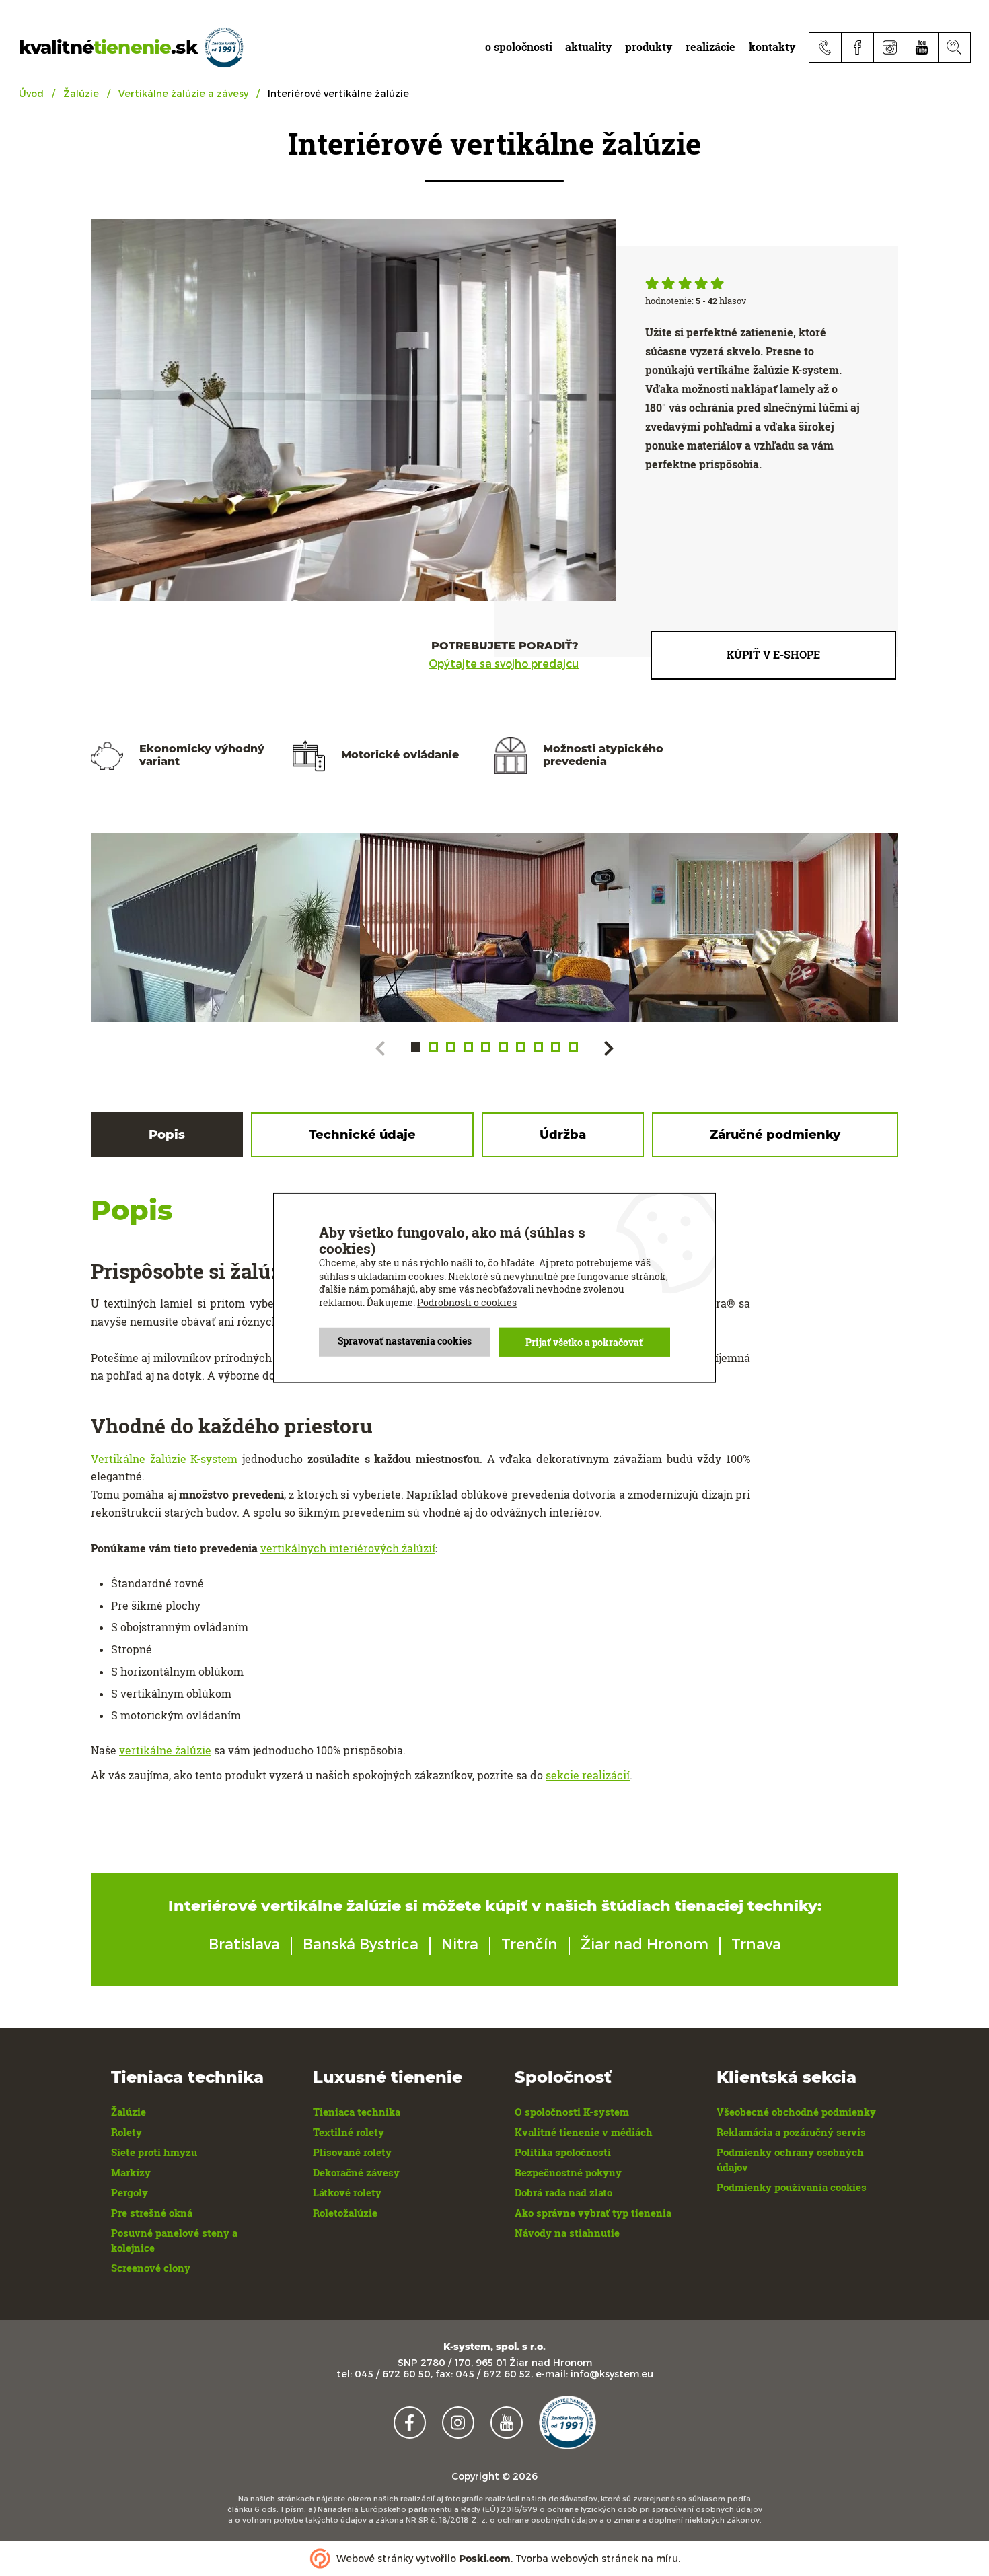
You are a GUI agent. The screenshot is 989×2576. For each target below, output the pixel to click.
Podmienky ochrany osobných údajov (790, 2159)
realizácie (710, 47)
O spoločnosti (519, 47)
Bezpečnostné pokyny (568, 2172)
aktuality (588, 47)
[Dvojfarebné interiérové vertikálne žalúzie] (764, 927)
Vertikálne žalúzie (139, 1459)
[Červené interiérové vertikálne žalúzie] (494, 927)
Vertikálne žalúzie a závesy (183, 93)
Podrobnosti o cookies (467, 1302)
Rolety (126, 2132)
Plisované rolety (352, 2152)
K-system (214, 1459)
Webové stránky (375, 2558)
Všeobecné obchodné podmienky (796, 2112)
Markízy (131, 2172)
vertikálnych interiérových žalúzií (348, 1548)
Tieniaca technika (357, 2112)
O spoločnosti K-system (572, 2112)
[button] (416, 1047)
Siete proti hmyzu (154, 2152)
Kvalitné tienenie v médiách (584, 2132)
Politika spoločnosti (563, 2152)
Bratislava (244, 1943)
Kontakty (772, 47)
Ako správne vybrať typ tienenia (593, 2213)
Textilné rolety (349, 2132)
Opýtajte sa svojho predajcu (504, 664)
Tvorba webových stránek (577, 2558)
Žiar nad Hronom (645, 1943)
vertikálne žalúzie (165, 1750)
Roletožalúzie (345, 2213)
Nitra (460, 1943)
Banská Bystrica (361, 1943)
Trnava (756, 1943)
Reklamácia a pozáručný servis (791, 2132)
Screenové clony (151, 2268)
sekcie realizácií (588, 1775)
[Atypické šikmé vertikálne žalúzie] (225, 927)
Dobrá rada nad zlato (563, 2192)
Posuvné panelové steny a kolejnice (174, 2240)
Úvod (31, 93)
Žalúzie (81, 93)
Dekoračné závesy (356, 2172)
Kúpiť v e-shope (773, 654)
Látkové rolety (347, 2192)
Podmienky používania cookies (792, 2187)
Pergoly (130, 2192)
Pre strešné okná (152, 2213)
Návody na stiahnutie (567, 2233)
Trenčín (529, 1943)
